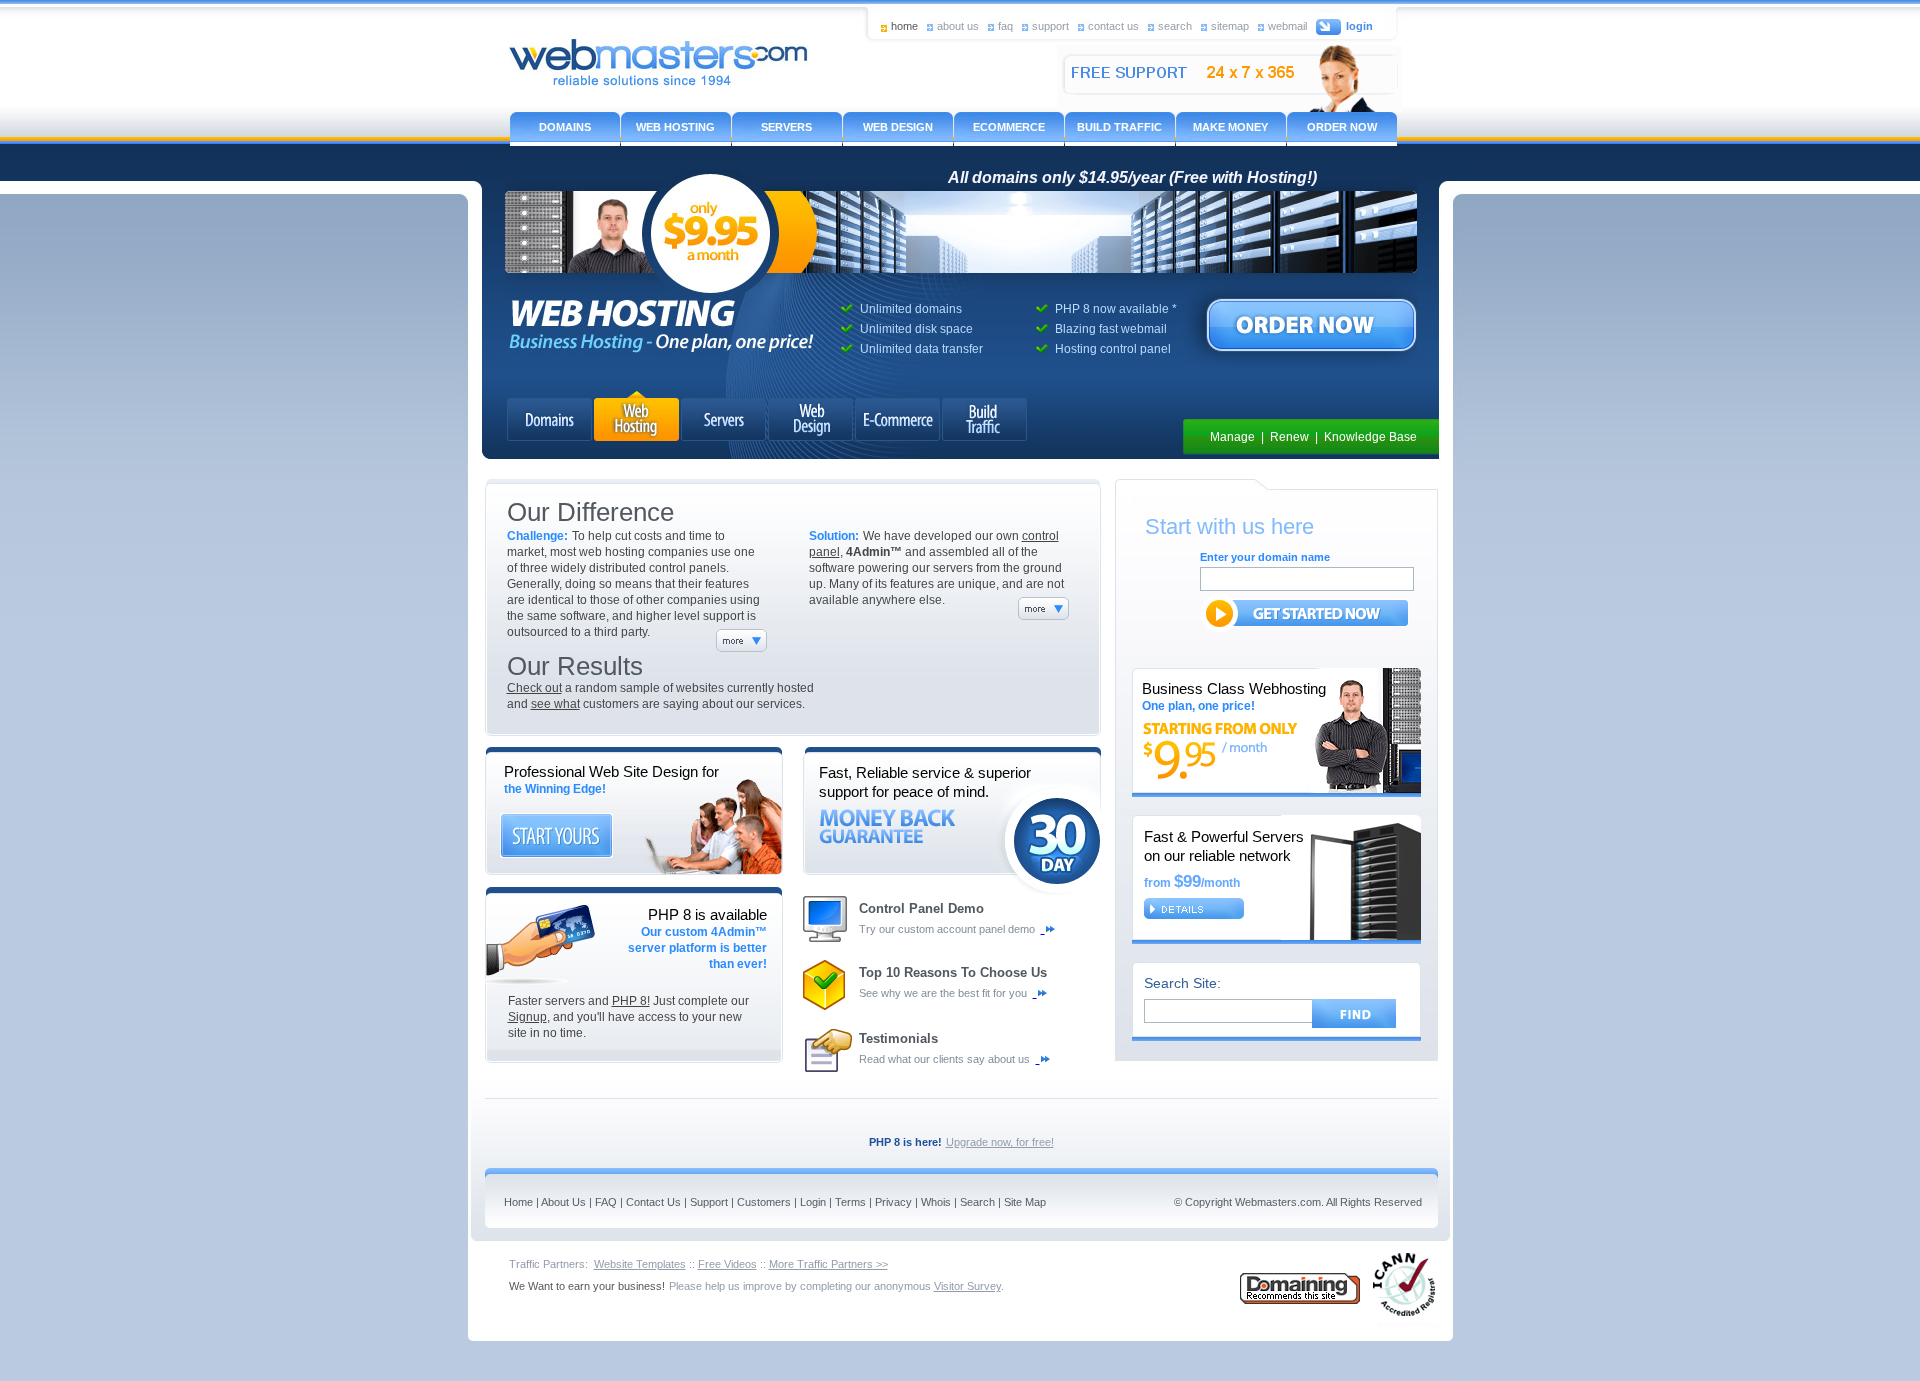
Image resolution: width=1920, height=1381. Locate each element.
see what (555, 704)
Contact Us (653, 1202)
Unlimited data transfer (921, 349)
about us (958, 25)
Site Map (1025, 1202)
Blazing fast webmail (1111, 329)
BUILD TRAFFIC (1119, 127)
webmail (1287, 25)
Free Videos (727, 1264)
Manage (1232, 437)
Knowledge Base (1370, 437)
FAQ (606, 1202)
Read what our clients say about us (947, 1059)
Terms (850, 1202)
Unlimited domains (911, 309)
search (1175, 25)
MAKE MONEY (1230, 127)
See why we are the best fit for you (946, 993)
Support (709, 1202)
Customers (764, 1202)
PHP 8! (631, 1001)
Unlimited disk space (916, 329)
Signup (527, 1017)
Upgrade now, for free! (1000, 1142)
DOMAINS (565, 127)
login (1359, 26)
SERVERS (786, 127)
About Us (563, 1202)
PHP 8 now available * (1116, 309)
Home (518, 1202)
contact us (1113, 25)
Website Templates (640, 1264)
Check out (534, 688)
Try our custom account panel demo (950, 929)
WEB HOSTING (675, 127)
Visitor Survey (967, 1286)
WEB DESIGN (898, 127)
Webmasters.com (1278, 1202)
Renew (1289, 437)
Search (977, 1202)
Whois (936, 1202)
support (1050, 25)
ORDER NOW (1342, 127)
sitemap (1230, 25)
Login (813, 1202)
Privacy (893, 1202)
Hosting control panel (1113, 349)
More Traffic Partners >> (828, 1264)
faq (1005, 25)
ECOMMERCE (1009, 127)
